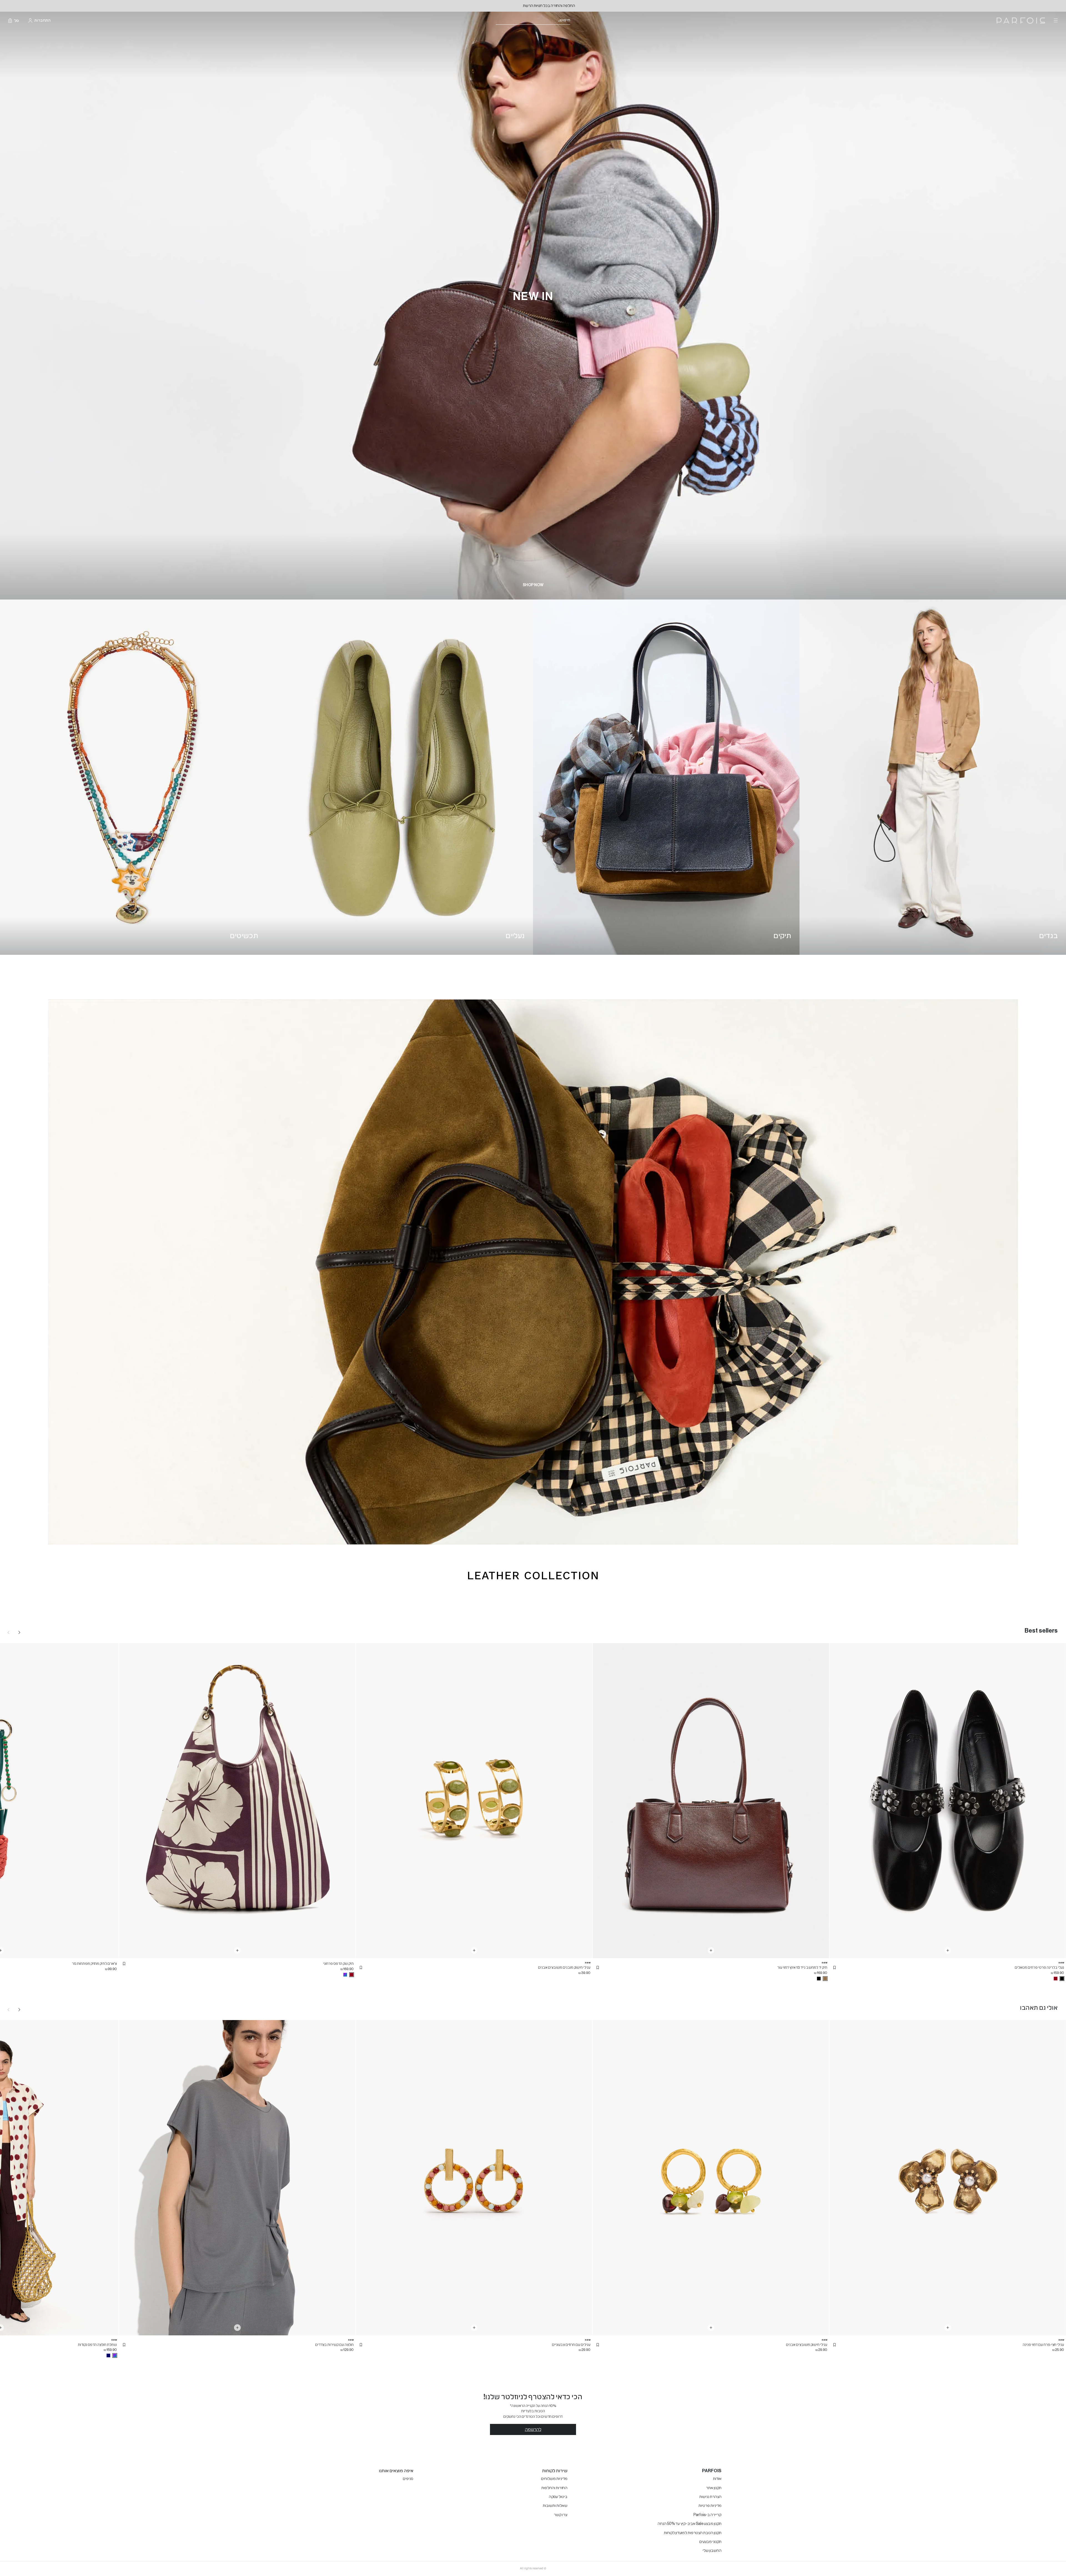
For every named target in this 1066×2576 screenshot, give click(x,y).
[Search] (574, 21)
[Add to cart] (948, 1950)
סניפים (408, 2479)
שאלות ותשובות (555, 2506)
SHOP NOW (533, 585)
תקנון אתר (714, 2488)
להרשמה (533, 2429)
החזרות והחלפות (554, 2488)
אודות (717, 2479)
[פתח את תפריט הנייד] (1055, 21)
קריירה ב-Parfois (707, 2515)
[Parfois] (1021, 21)
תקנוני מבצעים (710, 2542)
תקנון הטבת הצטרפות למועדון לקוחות (693, 2533)
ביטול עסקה (558, 2497)
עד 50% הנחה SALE (533, 6)
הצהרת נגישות (710, 2497)
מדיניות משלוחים (554, 2479)
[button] (834, 1968)
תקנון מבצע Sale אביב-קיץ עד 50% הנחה (690, 2524)
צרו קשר (561, 2515)
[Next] (19, 1632)
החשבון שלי (712, 2551)
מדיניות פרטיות (710, 2506)
